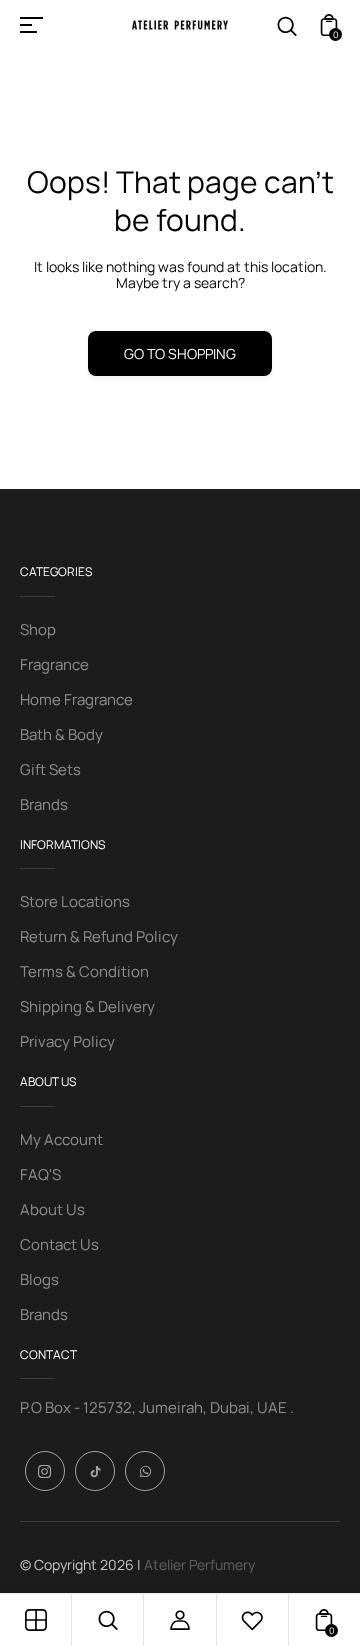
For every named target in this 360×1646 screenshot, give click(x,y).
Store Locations (75, 901)
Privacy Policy (67, 1041)
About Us (52, 1209)
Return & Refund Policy (99, 936)
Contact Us (59, 1244)
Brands (44, 804)
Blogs (39, 1279)
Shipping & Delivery (87, 1006)
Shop (38, 629)
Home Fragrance (76, 699)
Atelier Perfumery (199, 1564)
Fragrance (54, 664)
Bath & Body (61, 734)
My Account (61, 1139)
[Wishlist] (252, 1620)
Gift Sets (50, 769)
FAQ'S (40, 1174)
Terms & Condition (84, 971)
